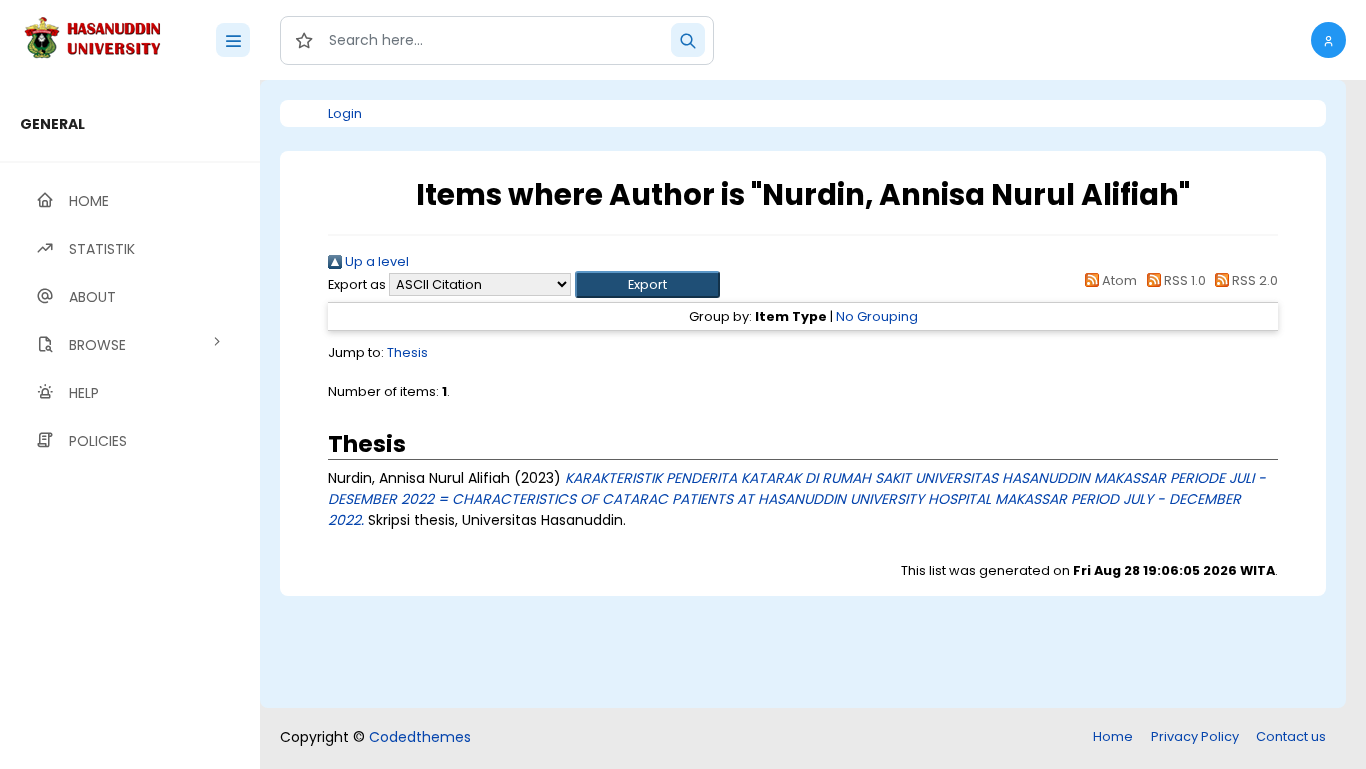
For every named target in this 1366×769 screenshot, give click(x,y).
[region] (130, 424)
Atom (1118, 280)
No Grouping (877, 316)
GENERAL (52, 124)
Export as (357, 284)
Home (1113, 736)
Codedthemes (420, 737)
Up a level (375, 261)
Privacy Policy (1195, 736)
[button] (1328, 40)
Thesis (407, 352)
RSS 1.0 (1183, 280)
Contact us (1291, 736)
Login (345, 113)
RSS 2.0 (1253, 280)
